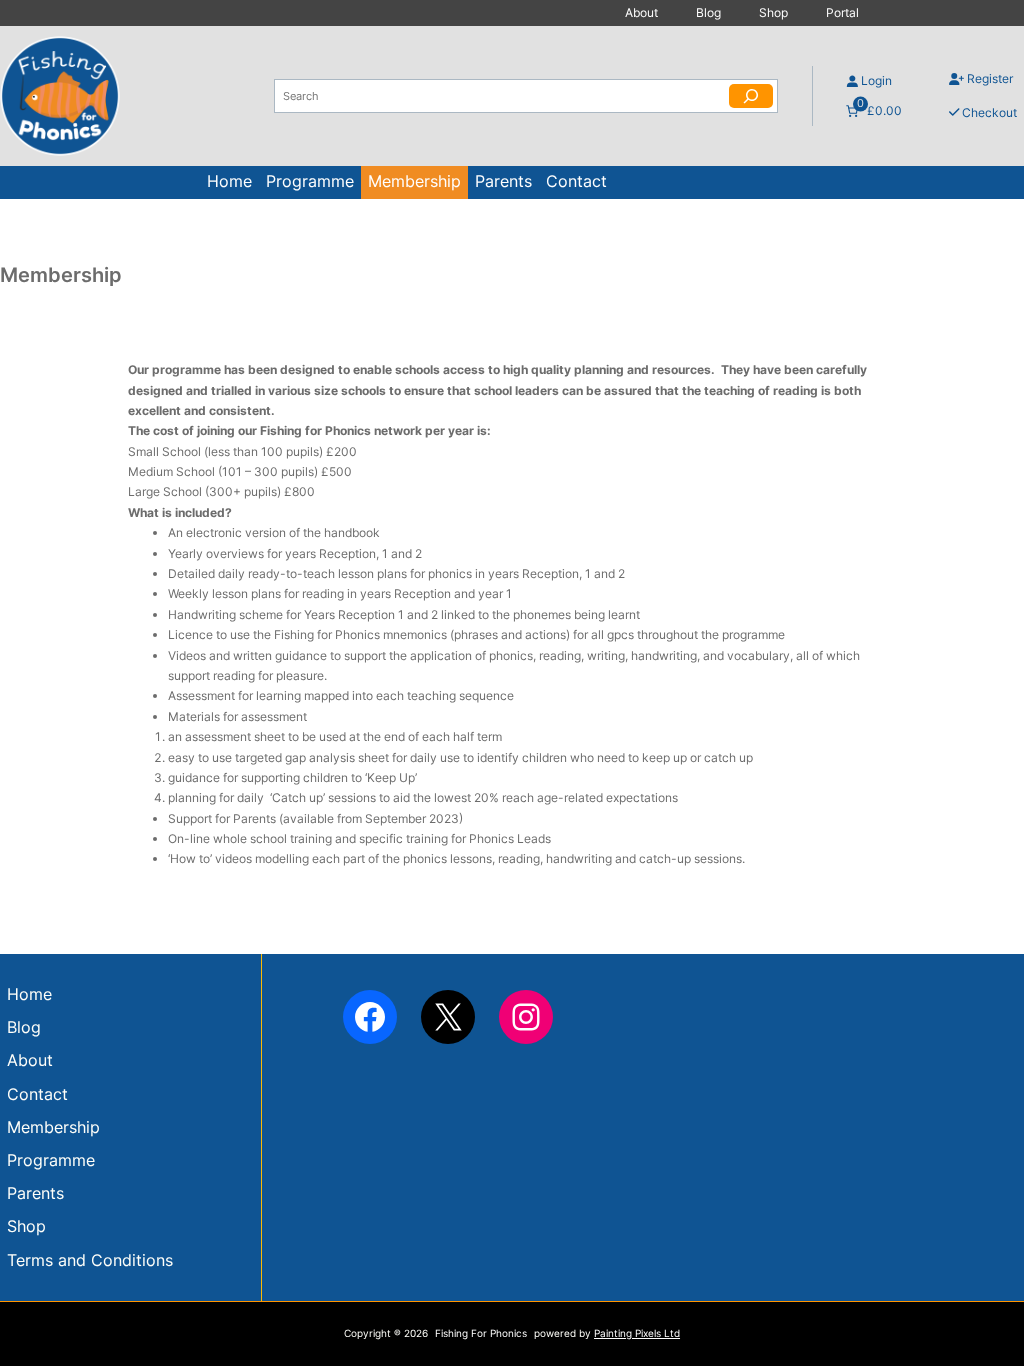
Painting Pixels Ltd (637, 1333)
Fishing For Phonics (481, 1333)
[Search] (751, 96)
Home (229, 181)
